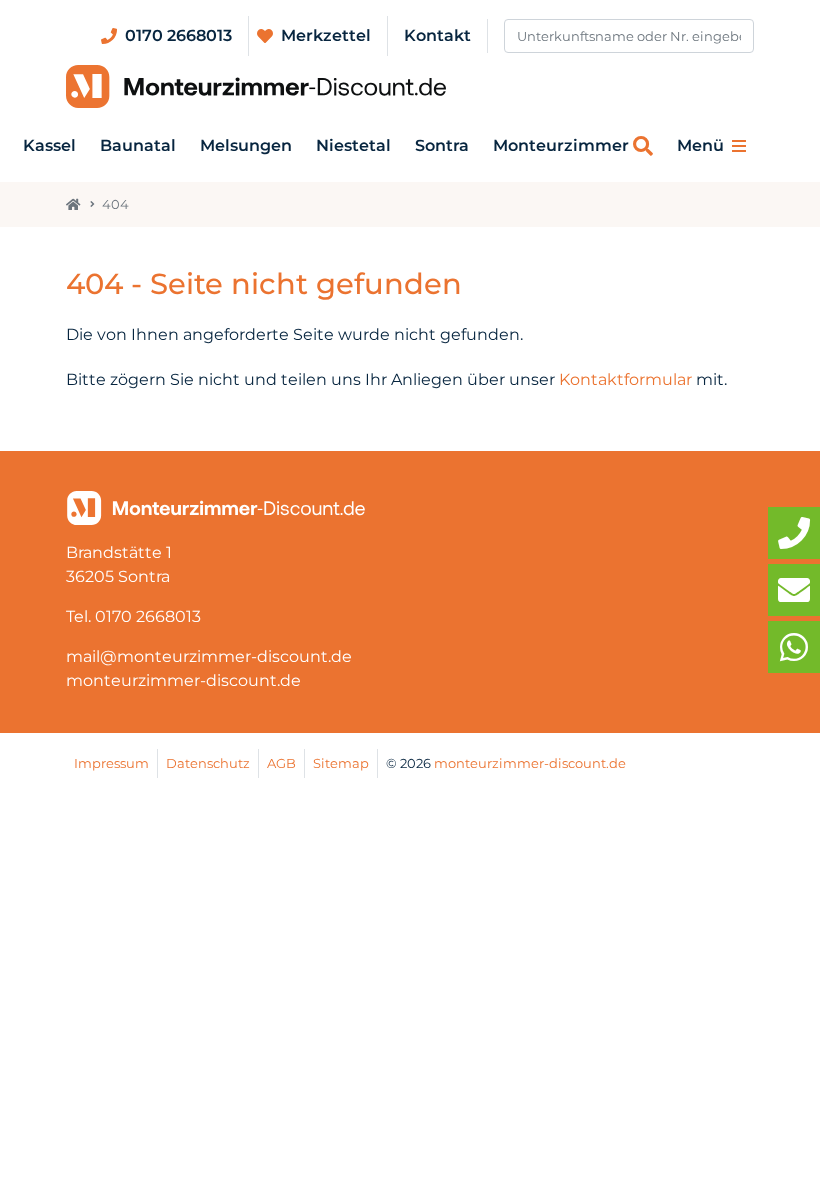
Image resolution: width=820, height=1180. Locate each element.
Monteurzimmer (561, 145)
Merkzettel (326, 35)
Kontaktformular (625, 379)
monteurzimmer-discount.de (183, 680)
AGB (281, 763)
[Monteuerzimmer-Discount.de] (256, 87)
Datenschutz (208, 763)
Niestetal (353, 145)
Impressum (111, 763)
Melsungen (246, 145)
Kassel (49, 145)
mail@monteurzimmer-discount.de (209, 656)
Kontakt (437, 35)
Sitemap (341, 763)
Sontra (442, 145)
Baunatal (138, 145)
